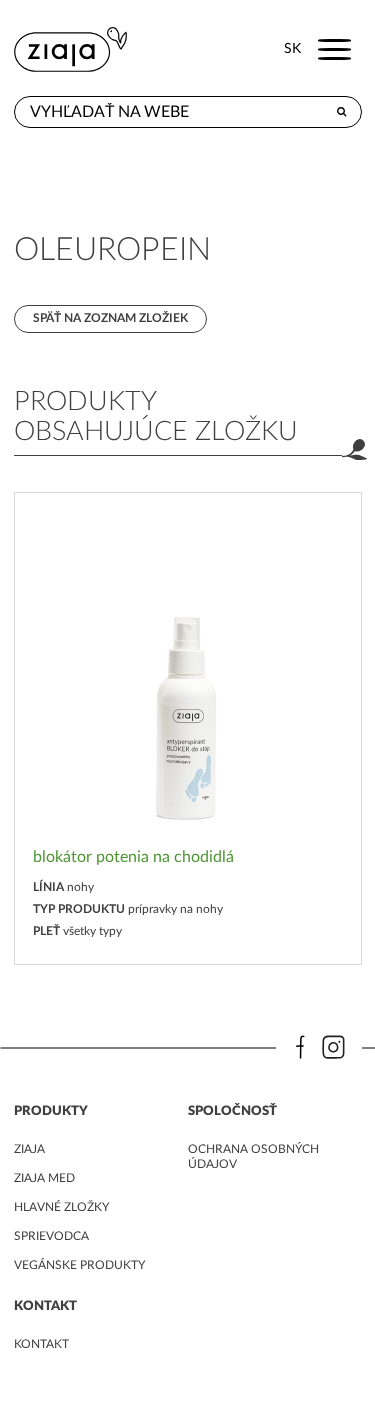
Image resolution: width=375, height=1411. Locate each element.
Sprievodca (51, 1236)
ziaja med (44, 1178)
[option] (188, 728)
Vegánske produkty (79, 1265)
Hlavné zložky (61, 1207)
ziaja (29, 1149)
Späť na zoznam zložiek (110, 318)
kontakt (41, 1344)
